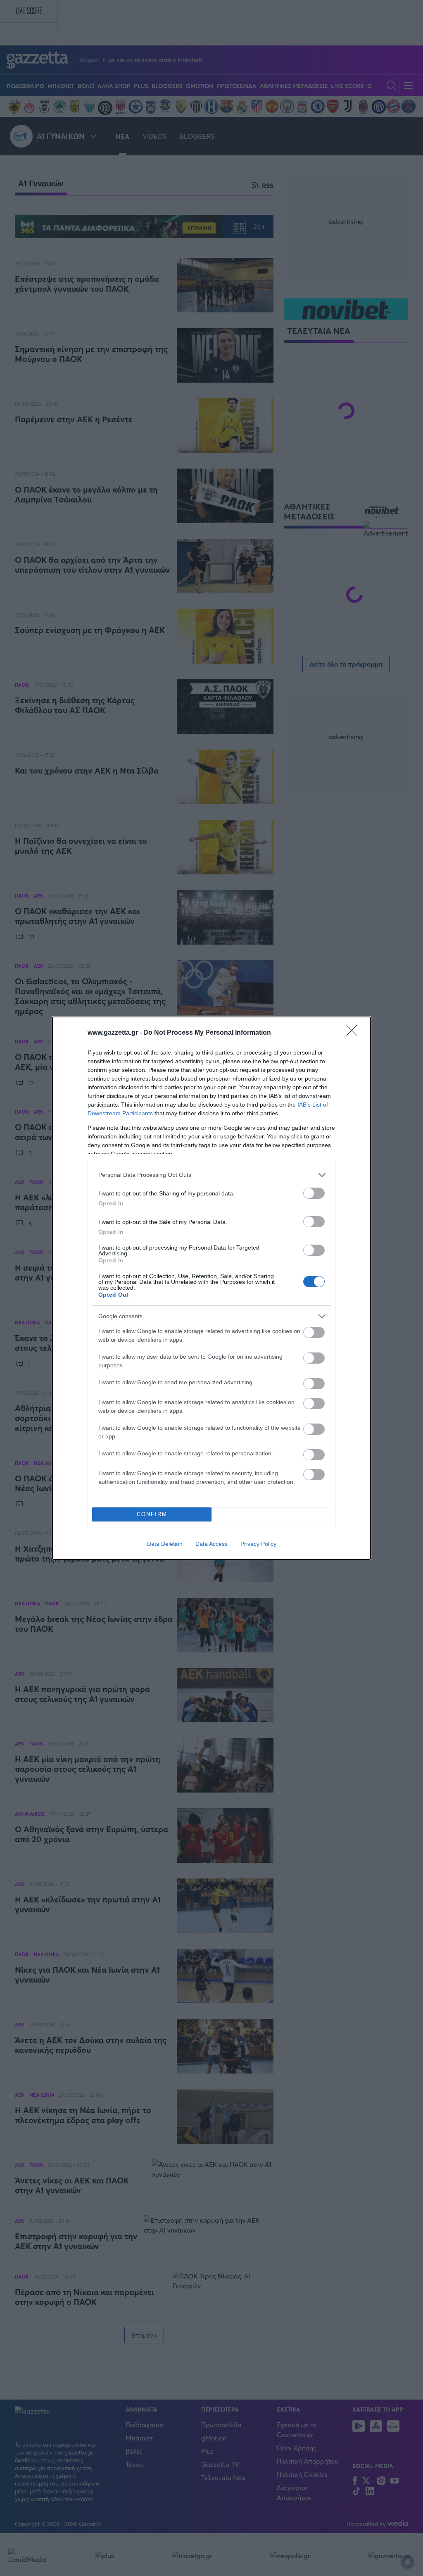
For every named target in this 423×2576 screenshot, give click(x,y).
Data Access (211, 1544)
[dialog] (211, 1288)
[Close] (354, 1033)
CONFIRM (152, 1514)
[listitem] (211, 1175)
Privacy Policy (258, 1544)
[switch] (314, 1193)
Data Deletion (165, 1544)
